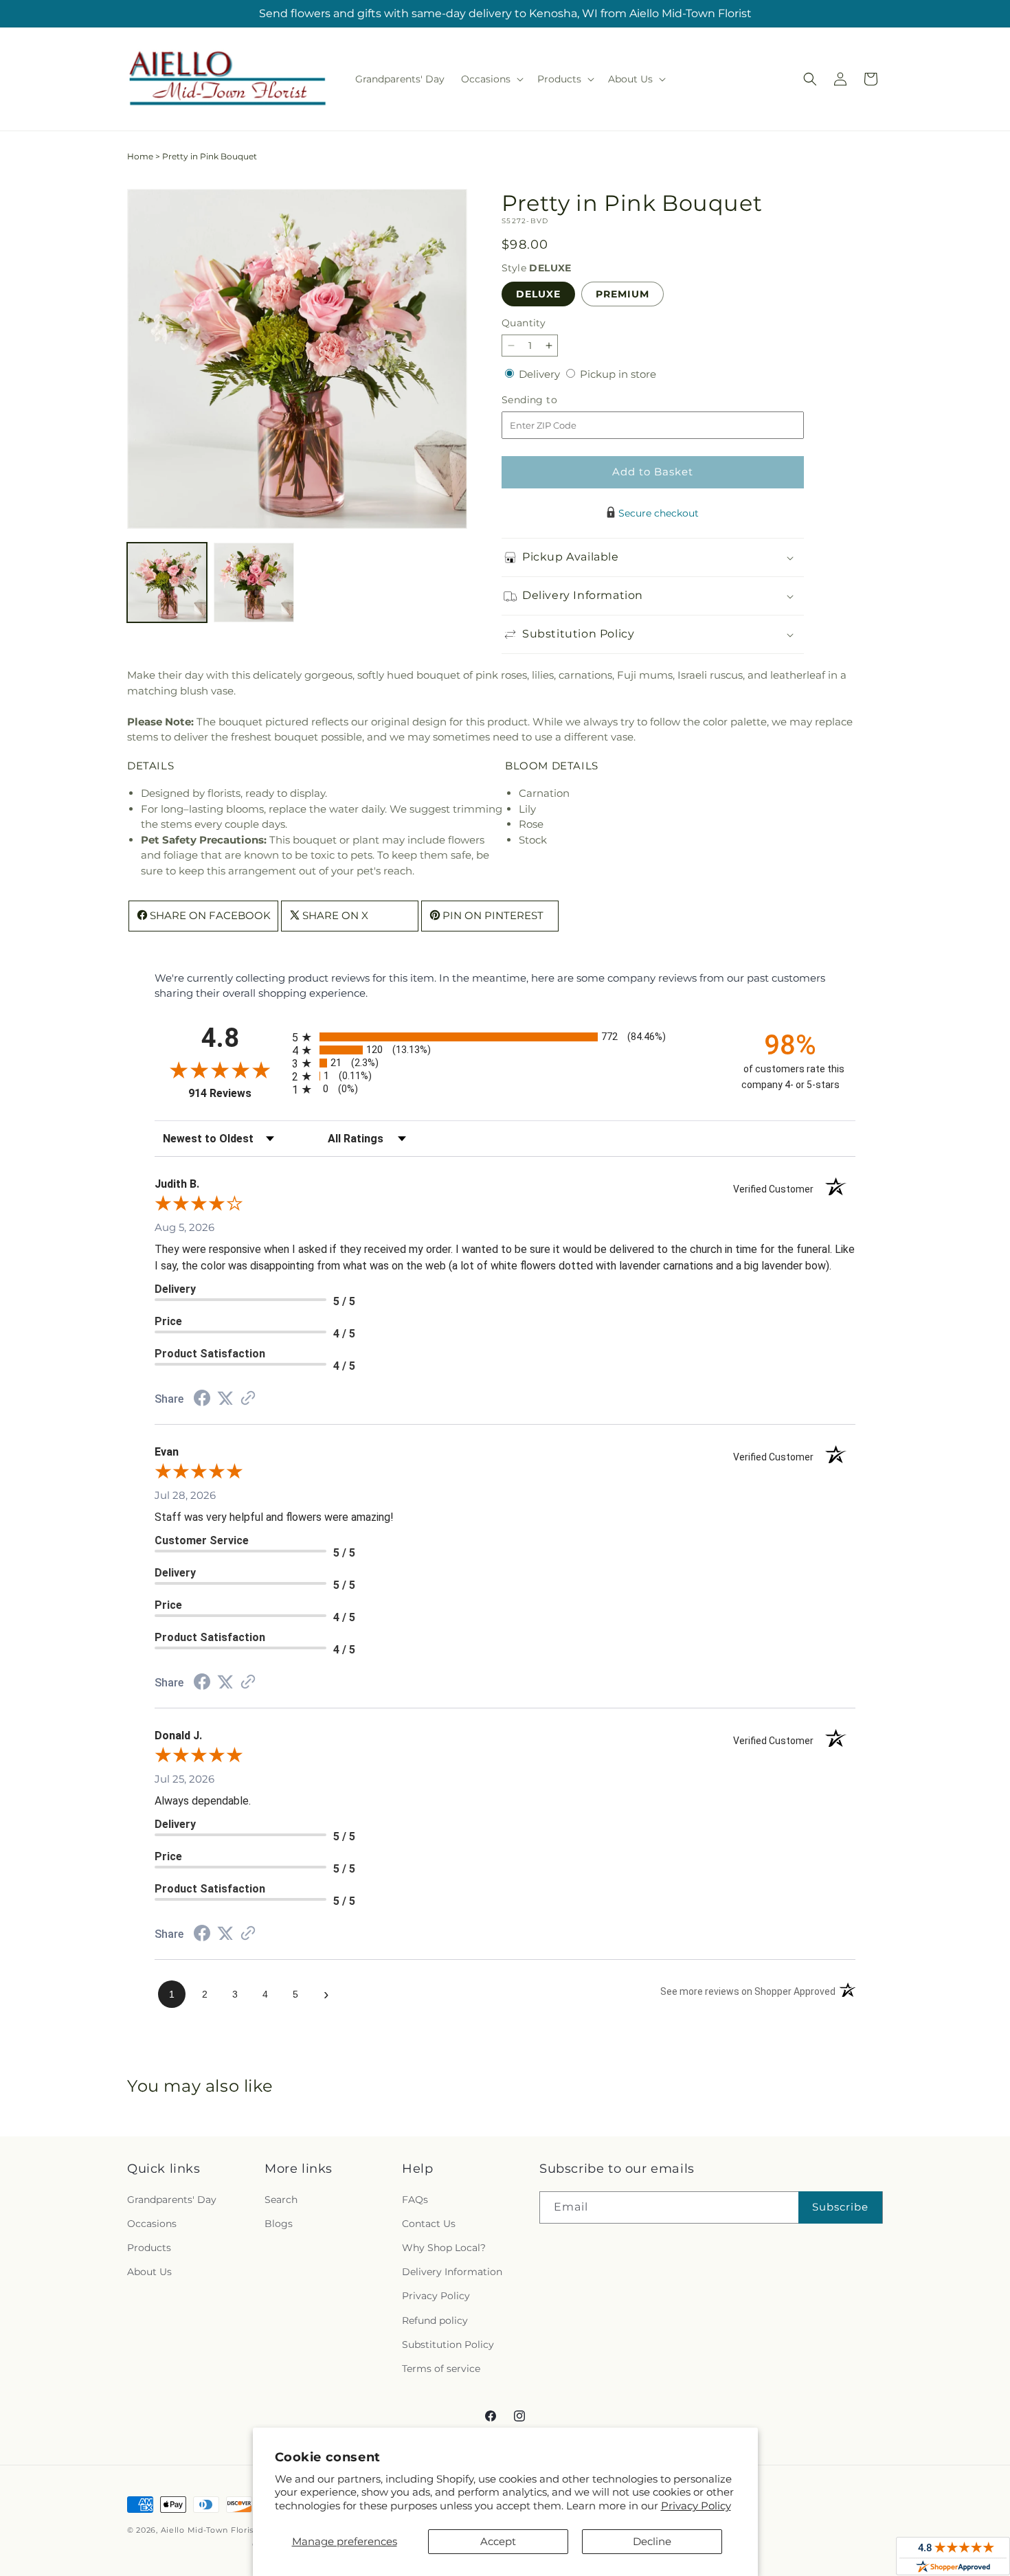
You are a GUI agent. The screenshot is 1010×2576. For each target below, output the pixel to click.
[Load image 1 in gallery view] (167, 583)
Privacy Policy (696, 2506)
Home (140, 156)
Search (281, 2200)
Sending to (550, 400)
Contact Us (429, 2224)
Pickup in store (618, 374)
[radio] (505, 1037)
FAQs (415, 2200)
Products (149, 2248)
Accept (498, 2541)
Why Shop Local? (444, 2248)
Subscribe (840, 2207)
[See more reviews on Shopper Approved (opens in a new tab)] (248, 1399)
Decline (652, 2541)
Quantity (524, 323)
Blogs (279, 2224)
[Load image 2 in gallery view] (254, 583)
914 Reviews (237, 1093)
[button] (491, 79)
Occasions (152, 2224)
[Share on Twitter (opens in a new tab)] (225, 1398)
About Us (149, 2272)
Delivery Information (452, 2272)
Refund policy (435, 2320)
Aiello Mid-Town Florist (209, 2530)
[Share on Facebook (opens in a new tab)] (202, 1400)
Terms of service (441, 2369)
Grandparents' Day (172, 2200)
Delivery (541, 374)
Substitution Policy (448, 2345)
